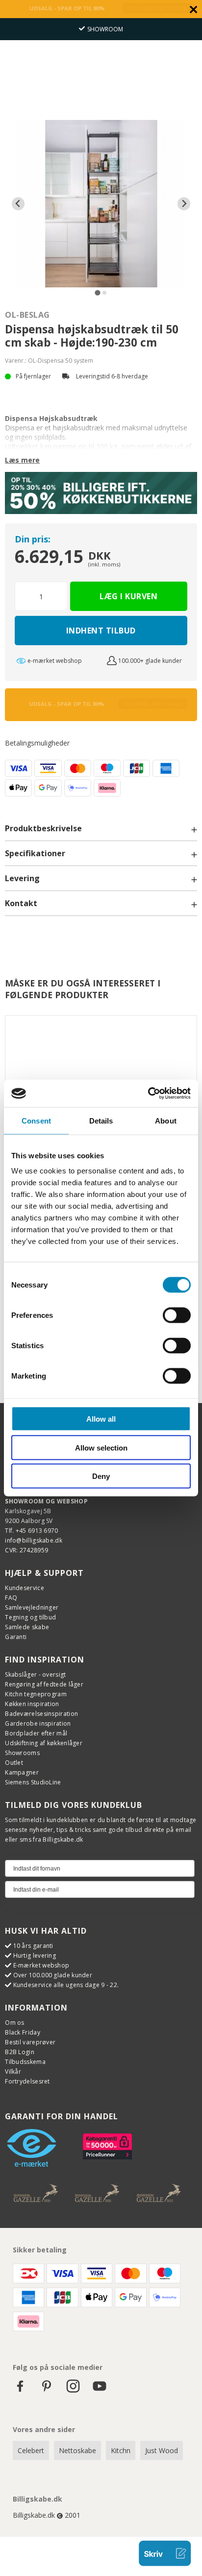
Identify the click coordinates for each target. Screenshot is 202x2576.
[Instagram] (73, 2391)
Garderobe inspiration (38, 1723)
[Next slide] (184, 204)
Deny (101, 1476)
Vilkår (13, 2072)
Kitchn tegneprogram (36, 1694)
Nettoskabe (77, 2450)
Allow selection (101, 1447)
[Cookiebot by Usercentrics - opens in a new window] (148, 1094)
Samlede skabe (27, 1627)
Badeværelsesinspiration (41, 1714)
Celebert (31, 2450)
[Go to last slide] (18, 204)
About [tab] (166, 1120)
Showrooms (22, 1753)
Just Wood (162, 2450)
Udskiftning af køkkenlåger (44, 1743)
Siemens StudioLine (33, 1782)
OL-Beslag (27, 315)
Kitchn (121, 2450)
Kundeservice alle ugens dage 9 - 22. (66, 1985)
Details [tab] (101, 1120)
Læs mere (22, 460)
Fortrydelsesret (27, 2081)
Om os (15, 2023)
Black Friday (23, 2032)
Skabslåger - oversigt (35, 1674)
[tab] (97, 293)
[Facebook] (20, 2391)
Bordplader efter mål (36, 1733)
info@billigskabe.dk (34, 1540)
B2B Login (20, 2052)
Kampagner (22, 1772)
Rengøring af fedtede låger (44, 1684)
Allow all (101, 1419)
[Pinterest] (47, 2391)
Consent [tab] (36, 1120)
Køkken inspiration (32, 1704)
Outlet (14, 1763)
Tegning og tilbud (30, 1617)
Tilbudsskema (25, 2062)
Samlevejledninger (32, 1607)
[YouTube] (100, 2391)
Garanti (16, 1637)
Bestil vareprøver (30, 2042)
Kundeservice (25, 1588)
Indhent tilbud (101, 631)
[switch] (177, 1315)
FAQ (11, 1598)
